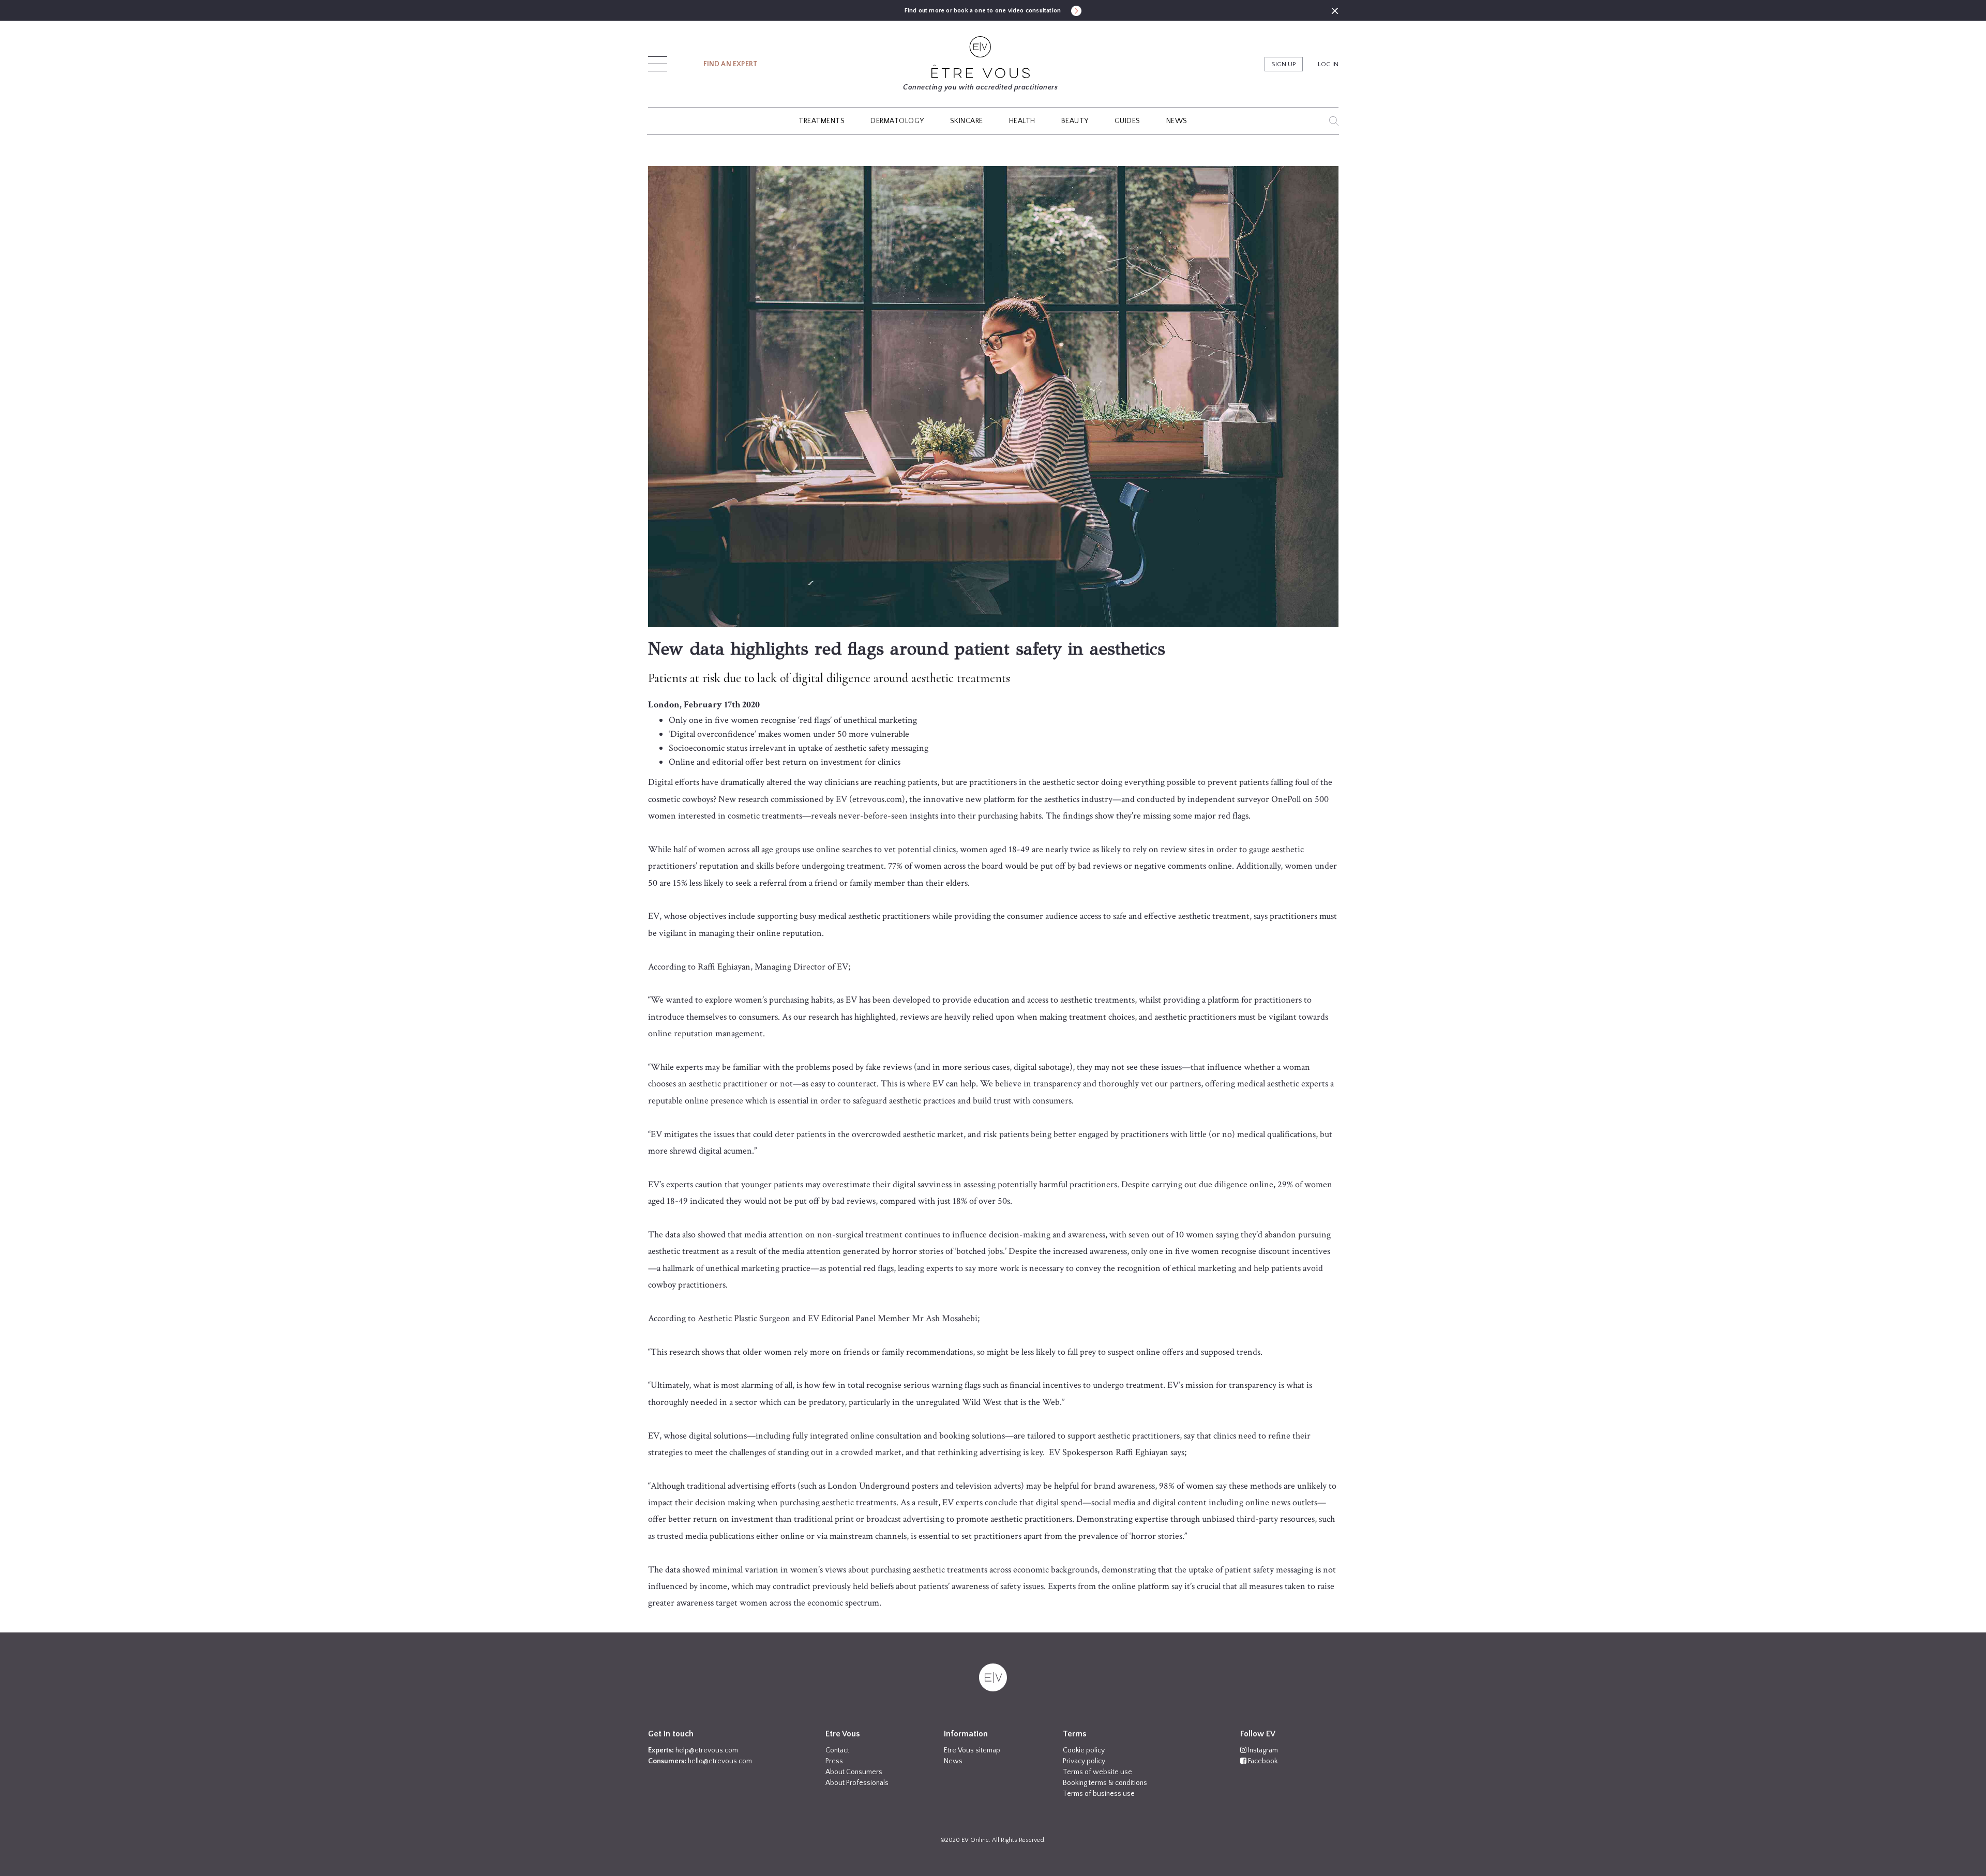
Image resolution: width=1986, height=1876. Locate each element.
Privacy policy (1084, 1761)
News (953, 1761)
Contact (837, 1750)
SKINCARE (967, 121)
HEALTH (1022, 121)
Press (834, 1761)
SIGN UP (1284, 64)
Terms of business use (1099, 1794)
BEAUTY (1075, 121)
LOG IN (1328, 64)
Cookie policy (1084, 1750)
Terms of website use (1097, 1772)
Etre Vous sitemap (972, 1750)
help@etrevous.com (707, 1750)
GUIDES (1127, 121)
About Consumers (854, 1772)
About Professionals (857, 1783)
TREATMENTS (822, 121)
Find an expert (731, 64)
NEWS (1177, 121)
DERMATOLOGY (897, 121)
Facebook (1262, 1761)
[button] (658, 61)
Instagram (1262, 1750)
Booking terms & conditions (1105, 1783)
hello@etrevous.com (720, 1761)
